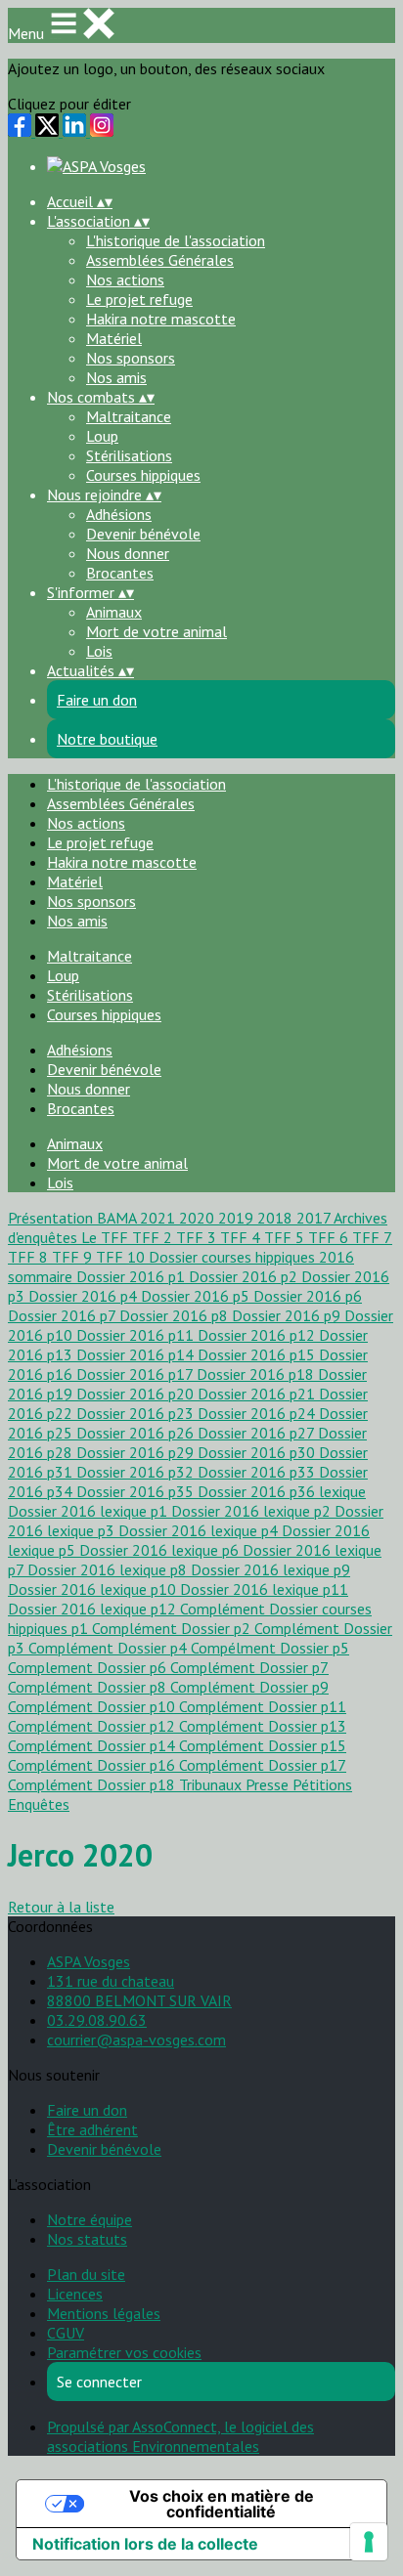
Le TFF (107, 1237)
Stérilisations (129, 455)
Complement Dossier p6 (89, 1667)
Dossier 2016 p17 (136, 1374)
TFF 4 (242, 1237)
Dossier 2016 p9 (288, 1315)
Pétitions (322, 1784)
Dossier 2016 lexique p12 (94, 1609)
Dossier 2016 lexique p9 (270, 1569)
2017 (315, 1218)
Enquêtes (39, 1804)
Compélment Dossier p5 (270, 1648)
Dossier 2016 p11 (137, 1335)
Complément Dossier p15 (263, 1745)
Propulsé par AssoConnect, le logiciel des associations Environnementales (180, 2436)
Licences (75, 2294)
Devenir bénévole (143, 534)
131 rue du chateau (111, 1981)
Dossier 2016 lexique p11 (264, 1589)
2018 (277, 1218)
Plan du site (86, 2274)
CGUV (66, 2333)
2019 (238, 1218)
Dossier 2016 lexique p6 (161, 1550)
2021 (159, 1218)
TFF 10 (122, 1257)
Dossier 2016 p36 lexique (282, 1491)
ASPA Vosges (89, 1961)
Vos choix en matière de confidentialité (222, 2504)
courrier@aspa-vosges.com (136, 2039)
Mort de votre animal (157, 631)
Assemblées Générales (160, 260)
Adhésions (119, 514)
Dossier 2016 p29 (137, 1452)
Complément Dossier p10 (93, 1706)
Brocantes (120, 573)
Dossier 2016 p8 (176, 1315)
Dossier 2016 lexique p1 (90, 1511)
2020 (199, 1218)
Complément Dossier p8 (89, 1687)
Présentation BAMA (74, 1218)
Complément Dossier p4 (110, 1648)
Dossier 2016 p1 (133, 1276)
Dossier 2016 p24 (258, 1413)
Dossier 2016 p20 (137, 1394)
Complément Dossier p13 (263, 1726)
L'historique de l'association (176, 240)
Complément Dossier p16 (93, 1765)
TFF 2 (154, 1237)
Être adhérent (92, 2129)
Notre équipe (90, 2219)
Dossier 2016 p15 (258, 1354)
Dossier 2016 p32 (137, 1472)
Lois (99, 651)
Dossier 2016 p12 (258, 1335)
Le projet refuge (139, 299)
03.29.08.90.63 (97, 2020)
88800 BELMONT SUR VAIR (139, 2000)
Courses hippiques (143, 475)
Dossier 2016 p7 (64, 1315)
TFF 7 (372, 1237)
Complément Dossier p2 (173, 1628)
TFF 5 (286, 1237)
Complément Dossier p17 (263, 1765)
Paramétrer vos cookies (124, 2352)
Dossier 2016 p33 (258, 1472)
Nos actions (125, 279)
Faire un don (87, 2110)
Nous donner (128, 553)
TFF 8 (30, 1257)
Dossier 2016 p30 (258, 1452)
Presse (269, 1784)
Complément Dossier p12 (93, 1726)
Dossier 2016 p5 (197, 1296)
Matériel (114, 338)
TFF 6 (330, 1237)
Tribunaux (212, 1784)
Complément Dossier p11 (263, 1706)
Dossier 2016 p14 (137, 1354)
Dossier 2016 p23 (137, 1413)
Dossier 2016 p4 (85, 1296)
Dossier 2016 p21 (258, 1394)
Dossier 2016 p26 (137, 1433)
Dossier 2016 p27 (258, 1433)
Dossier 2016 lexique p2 (253, 1511)
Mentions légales (104, 2313)
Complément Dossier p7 (249, 1667)
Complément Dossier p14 (93, 1745)
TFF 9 (74, 1257)
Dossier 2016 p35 (137, 1491)
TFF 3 (198, 1237)
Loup (102, 436)
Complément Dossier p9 (249, 1687)
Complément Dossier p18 (93, 1784)
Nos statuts (87, 2239)
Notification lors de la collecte (145, 2544)
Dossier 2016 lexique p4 (200, 1530)
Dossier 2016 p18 (257, 1374)
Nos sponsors (131, 358)
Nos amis (116, 377)
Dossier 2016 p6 (308, 1296)
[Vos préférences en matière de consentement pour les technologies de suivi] (369, 2542)
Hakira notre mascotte (161, 319)
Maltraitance (129, 416)
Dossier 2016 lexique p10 (94, 1589)
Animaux (114, 612)
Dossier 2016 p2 (245, 1276)
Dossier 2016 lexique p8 (109, 1569)
